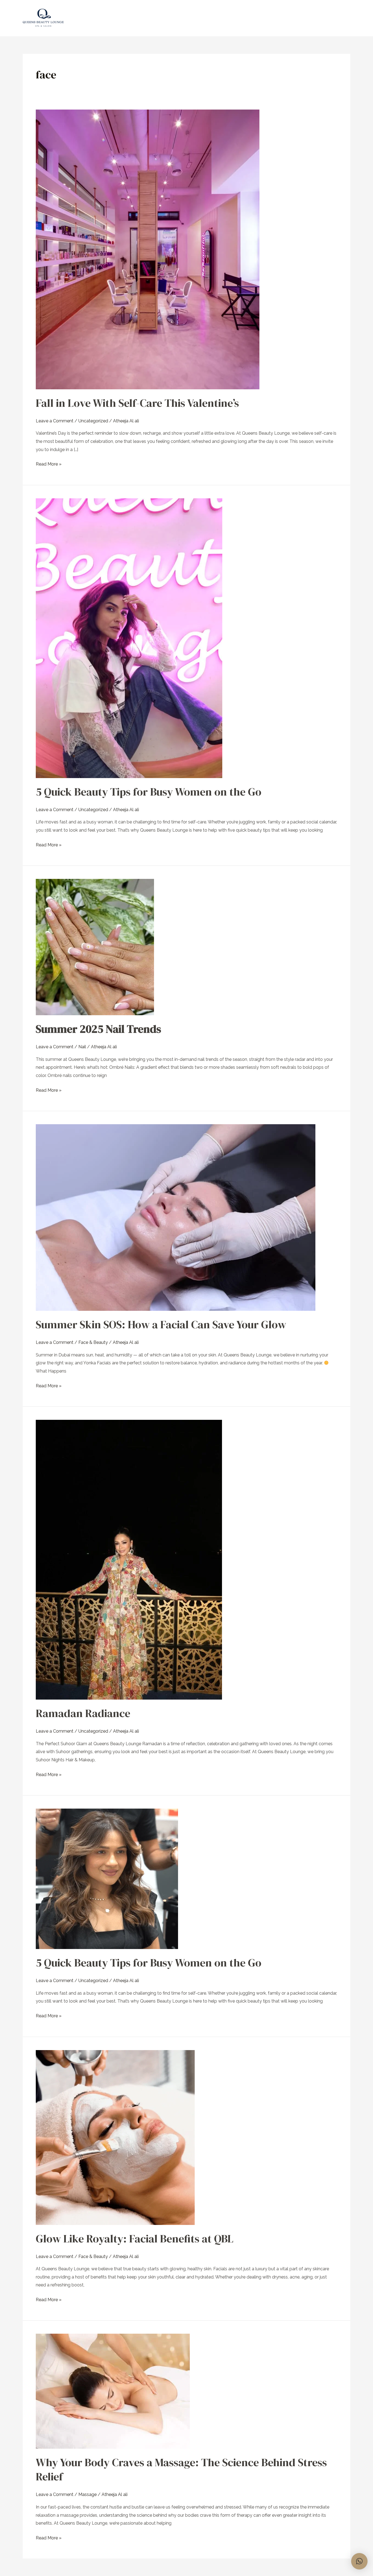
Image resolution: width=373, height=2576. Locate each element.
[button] (359, 2561)
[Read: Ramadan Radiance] (129, 1559)
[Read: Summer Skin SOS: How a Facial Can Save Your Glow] (176, 1217)
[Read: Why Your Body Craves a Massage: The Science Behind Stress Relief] (113, 2391)
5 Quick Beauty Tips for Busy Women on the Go (149, 792)
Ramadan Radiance (83, 1713)
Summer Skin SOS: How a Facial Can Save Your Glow (161, 1324)
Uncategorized (93, 421)
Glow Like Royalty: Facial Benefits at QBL (135, 2239)
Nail (82, 1047)
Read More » (49, 463)
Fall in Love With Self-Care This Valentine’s (137, 403)
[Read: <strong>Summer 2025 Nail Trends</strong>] (95, 947)
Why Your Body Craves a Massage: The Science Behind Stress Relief (181, 2469)
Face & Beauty (93, 1342)
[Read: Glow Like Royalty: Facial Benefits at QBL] (115, 2137)
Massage (88, 2494)
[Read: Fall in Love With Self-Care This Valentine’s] (148, 249)
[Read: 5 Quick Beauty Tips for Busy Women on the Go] (129, 638)
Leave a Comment (55, 421)
